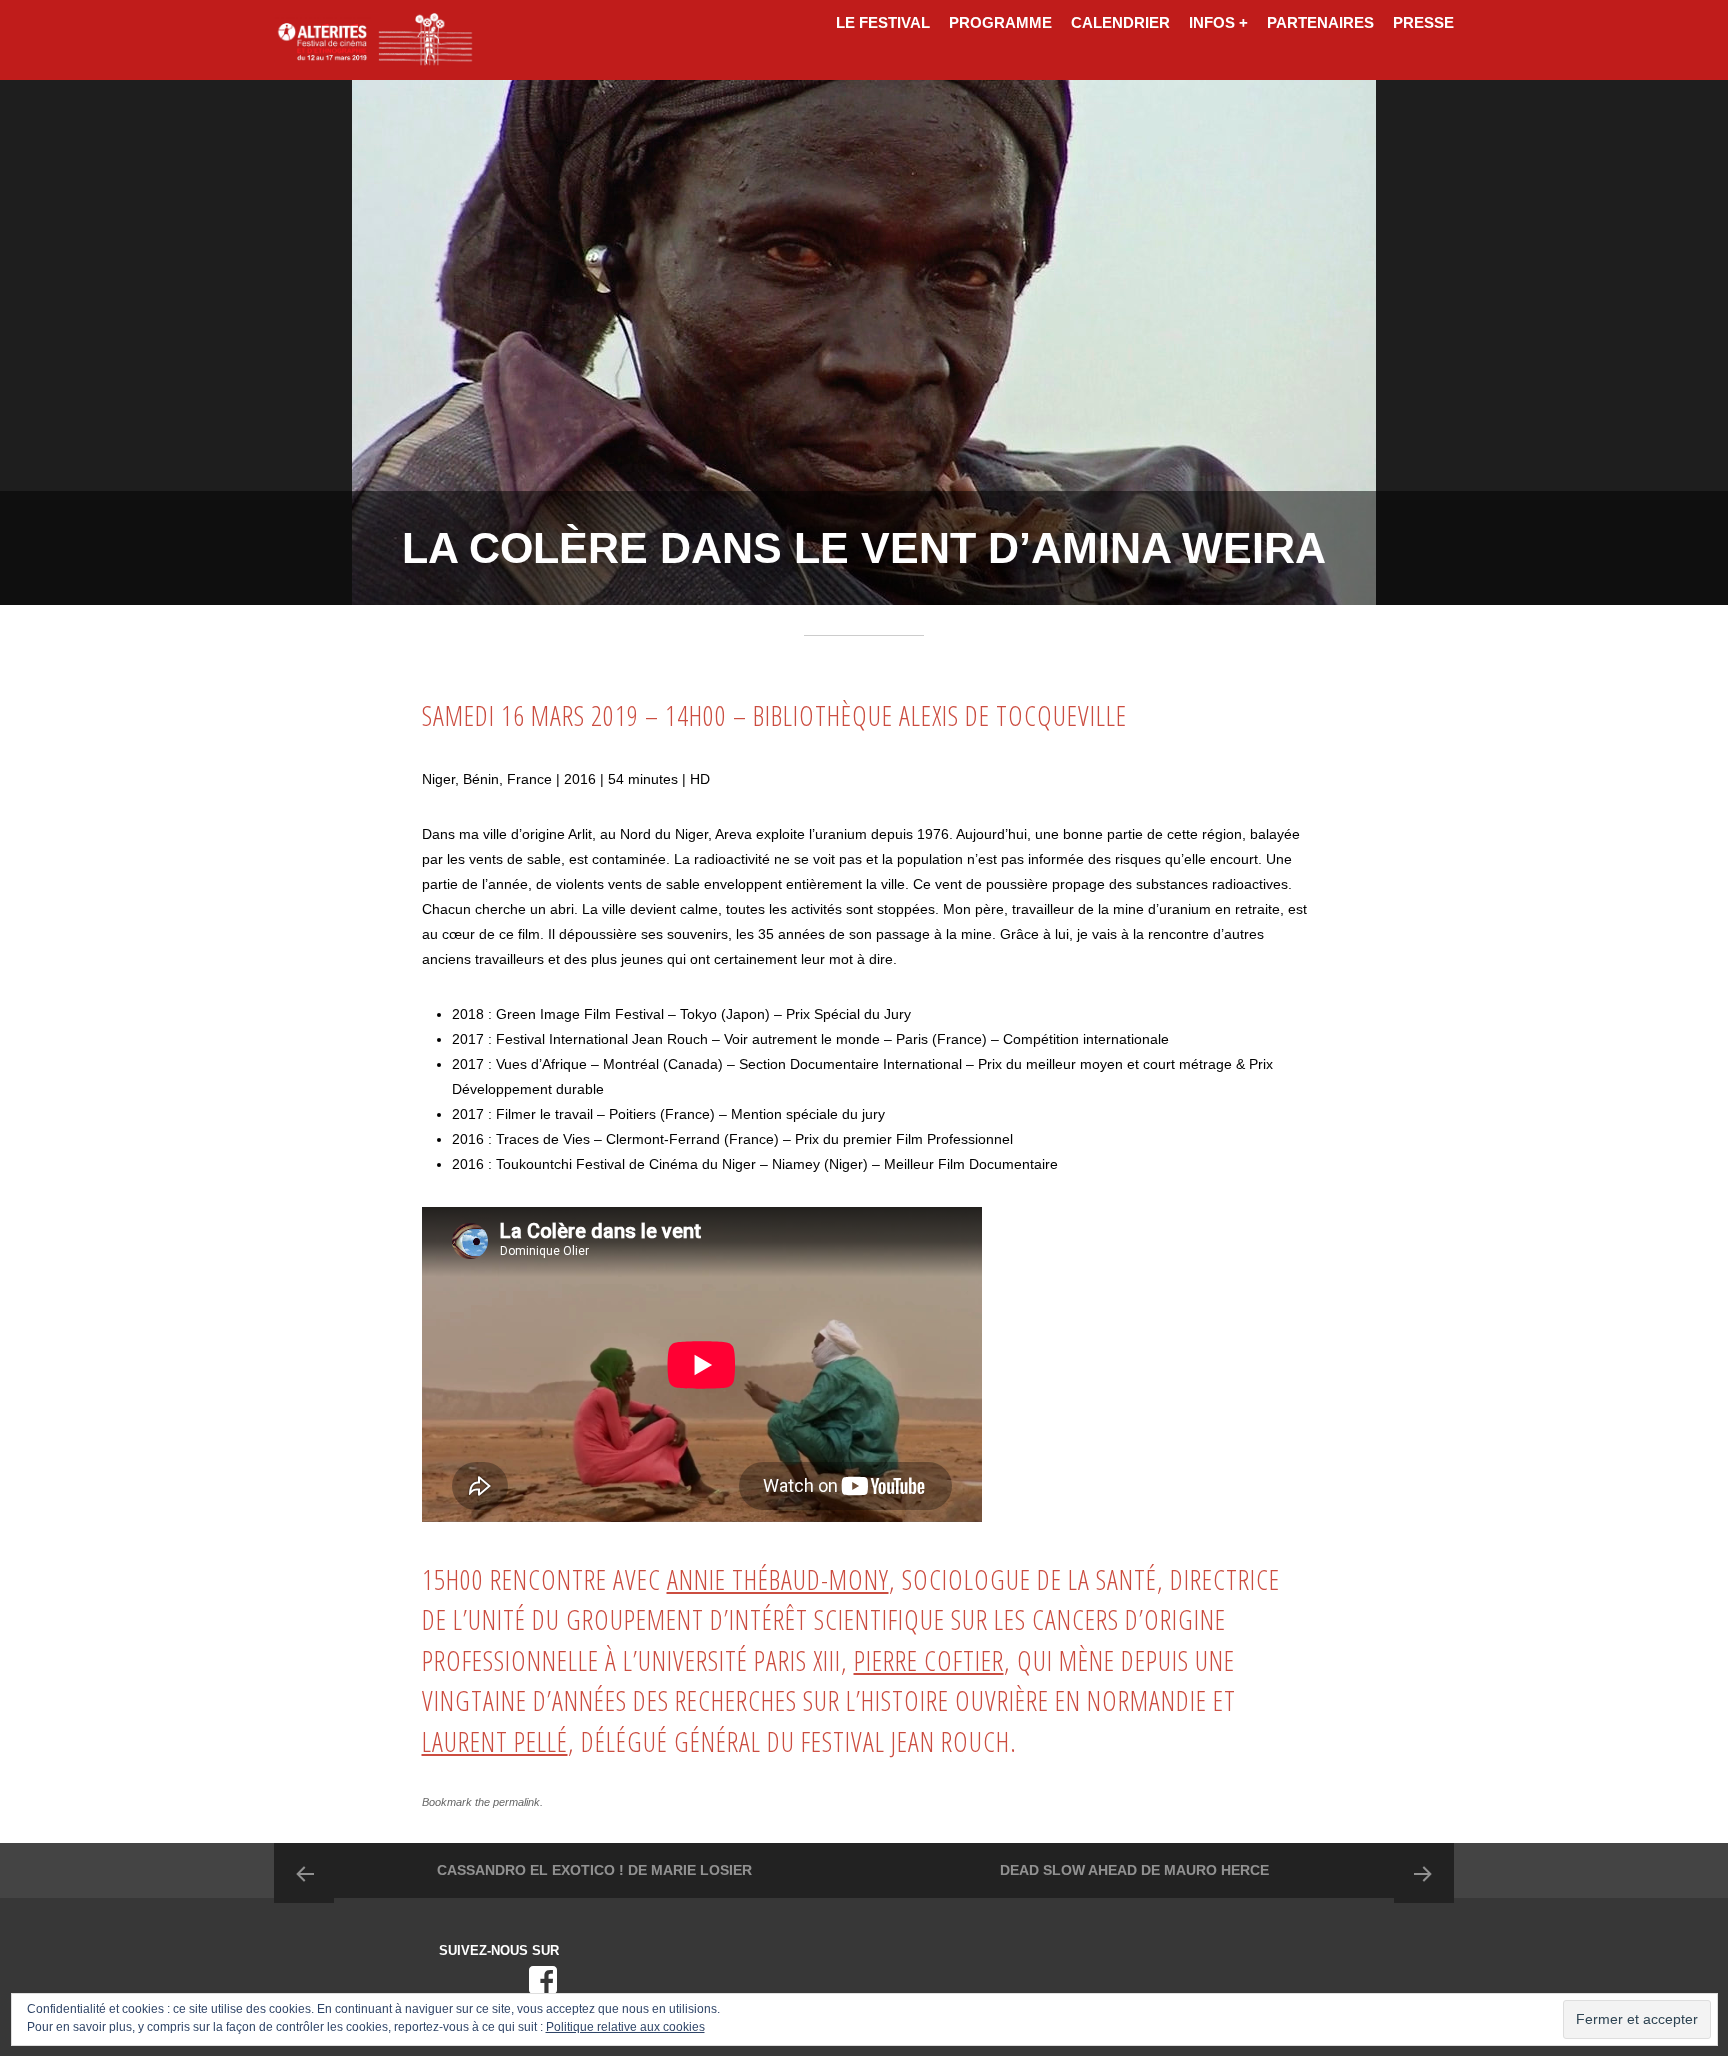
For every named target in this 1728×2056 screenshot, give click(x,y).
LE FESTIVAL (883, 22)
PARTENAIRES (1320, 22)
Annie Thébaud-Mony (778, 1579)
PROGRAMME (1000, 22)
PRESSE (1423, 22)
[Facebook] (543, 1980)
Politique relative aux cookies (625, 2027)
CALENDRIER (1120, 22)
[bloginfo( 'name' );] (374, 40)
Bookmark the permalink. (482, 1802)
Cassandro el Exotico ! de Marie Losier (594, 1870)
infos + (1218, 22)
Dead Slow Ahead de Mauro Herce (1134, 1870)
